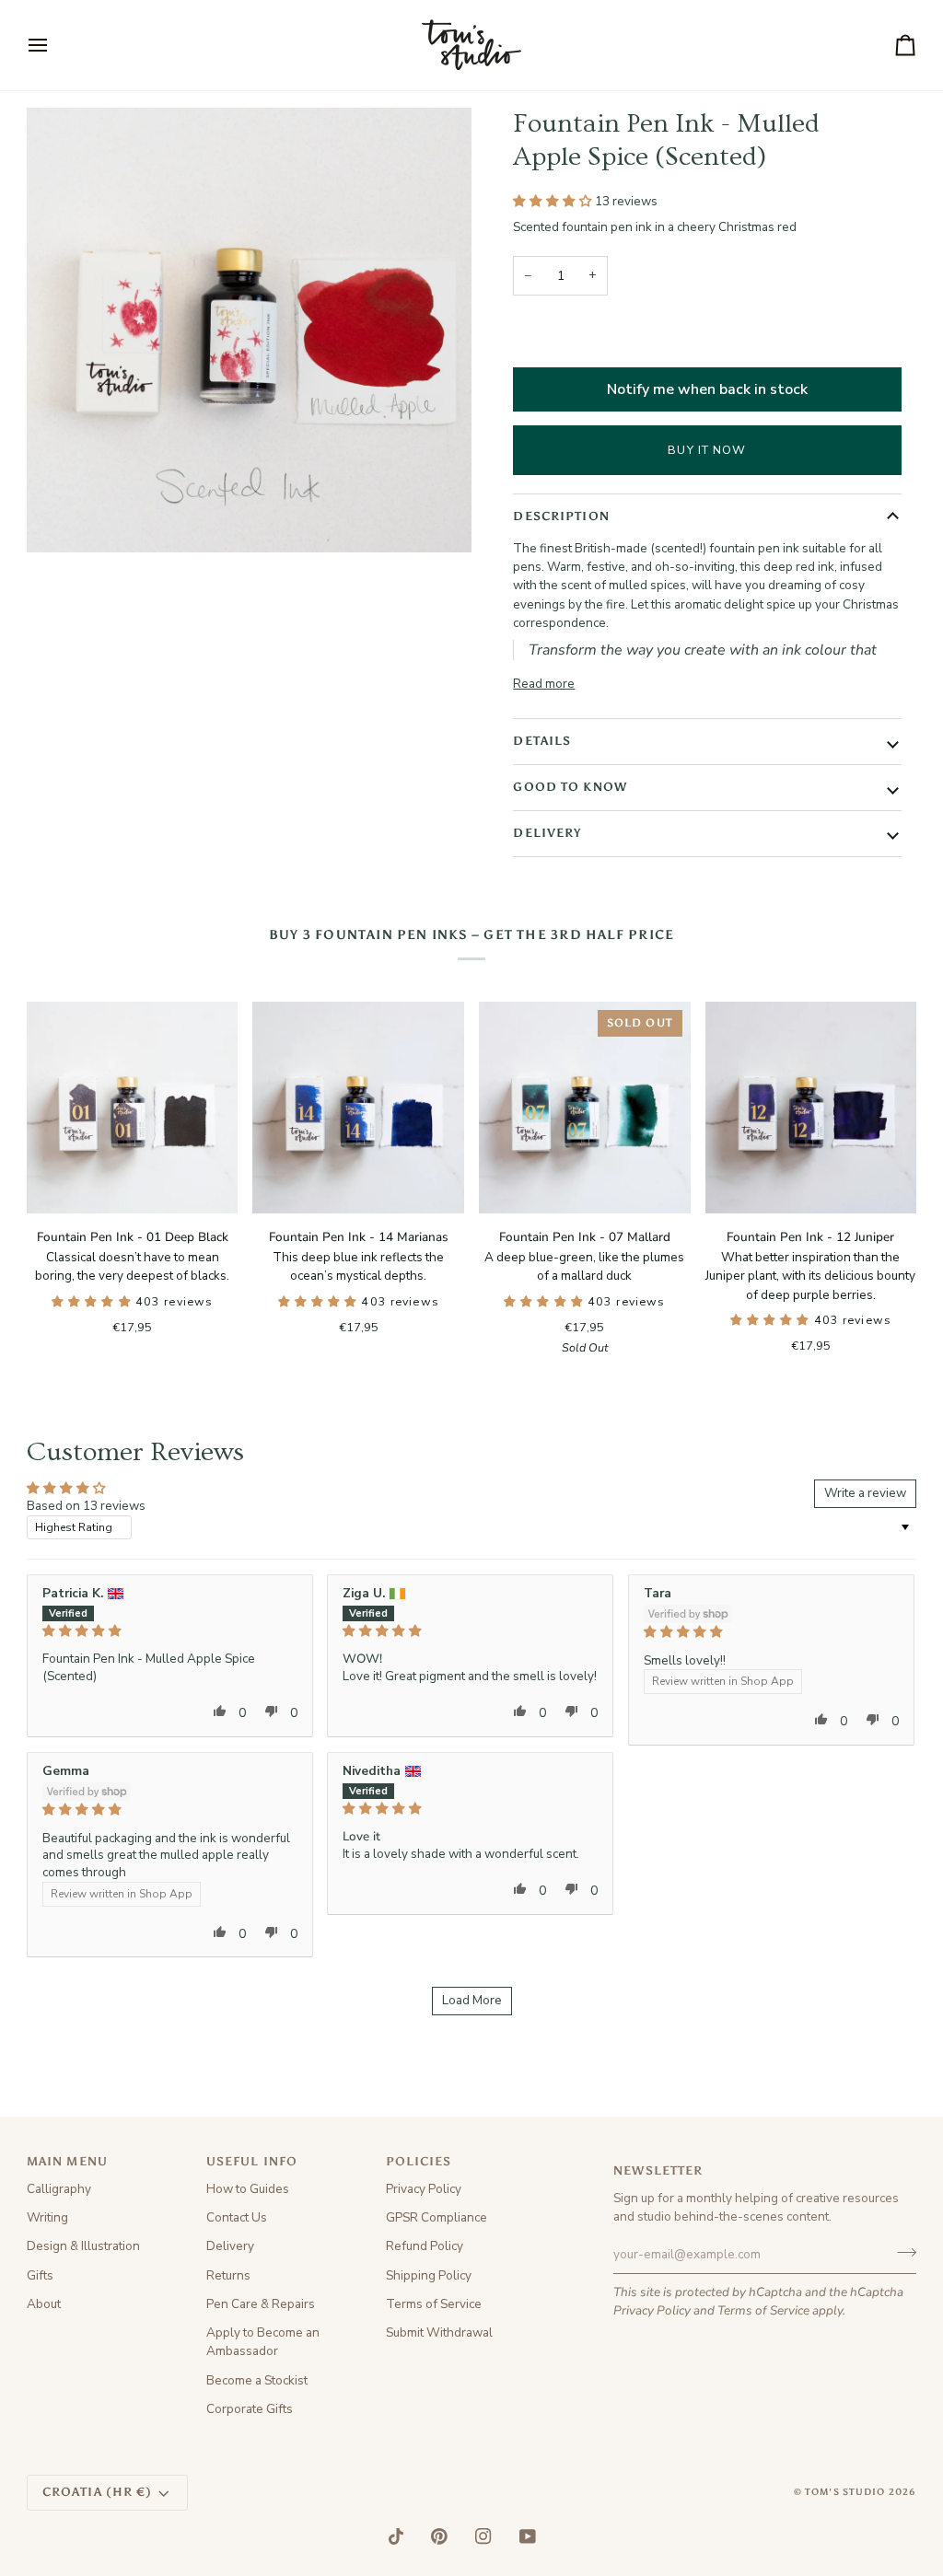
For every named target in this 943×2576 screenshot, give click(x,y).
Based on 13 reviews (86, 1506)
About (44, 2304)
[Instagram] (483, 2536)
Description (561, 516)
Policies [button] (419, 2161)
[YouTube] (528, 2536)
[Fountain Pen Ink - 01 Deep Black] (133, 1108)
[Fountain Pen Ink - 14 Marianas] (358, 1108)
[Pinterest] (439, 2536)
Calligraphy (59, 2189)
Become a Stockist (257, 2380)
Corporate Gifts (250, 2409)
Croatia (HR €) (98, 2492)
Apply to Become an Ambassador (263, 2342)
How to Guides (248, 2189)
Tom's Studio (845, 2492)
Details (542, 741)
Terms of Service (763, 2310)
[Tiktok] (396, 2536)
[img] (170, 1631)
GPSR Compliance (437, 2217)
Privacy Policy (652, 2310)
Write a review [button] (865, 1493)
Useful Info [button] (252, 2161)
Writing (47, 2217)
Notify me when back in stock (707, 389)
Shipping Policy (429, 2275)
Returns (228, 2275)
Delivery (547, 833)
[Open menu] (54, 45)
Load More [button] (472, 2000)
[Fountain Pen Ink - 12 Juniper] (811, 1108)
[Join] (901, 2252)
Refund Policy (425, 2246)
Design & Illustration (83, 2246)
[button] (554, 201)
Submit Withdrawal (439, 2332)
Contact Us (237, 2217)
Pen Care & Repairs (261, 2304)
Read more (544, 684)
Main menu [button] (67, 2161)
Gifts (40, 2275)
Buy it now (707, 450)
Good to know (570, 787)
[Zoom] (61, 518)
